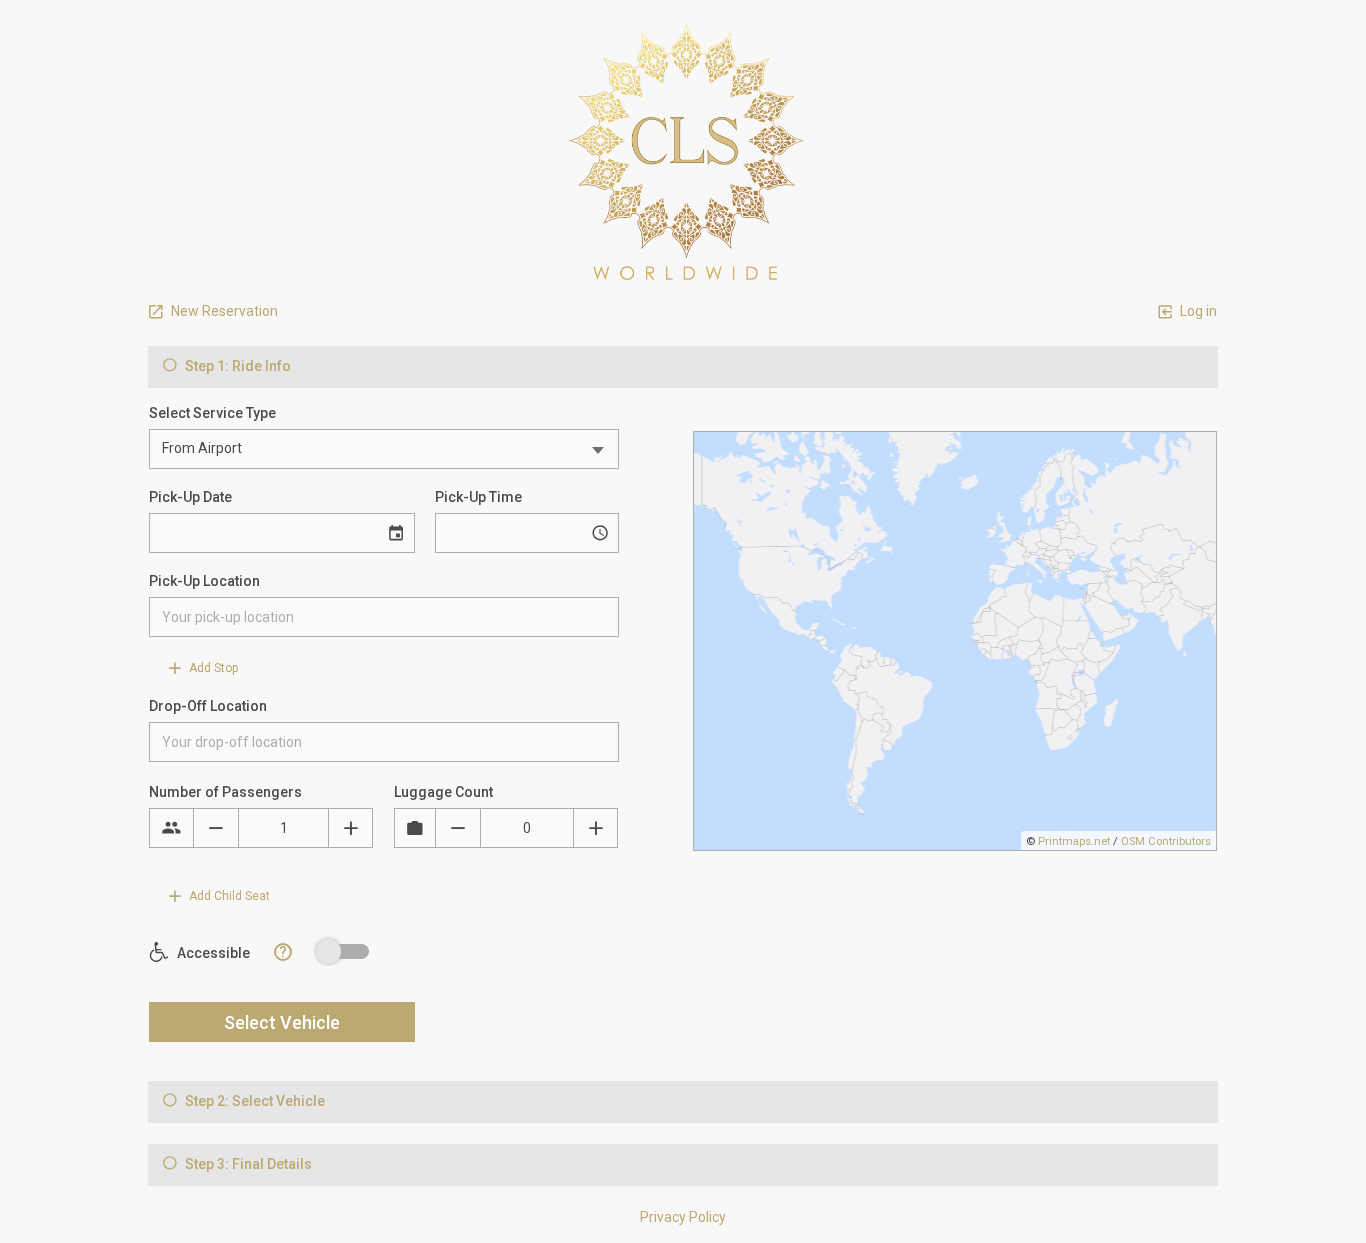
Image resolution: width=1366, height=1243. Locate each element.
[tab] (683, 367)
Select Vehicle (282, 1022)
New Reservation (223, 311)
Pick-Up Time (478, 497)
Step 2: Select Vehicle (253, 1101)
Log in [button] (1197, 311)
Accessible (212, 953)
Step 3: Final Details (247, 1164)
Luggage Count (443, 792)
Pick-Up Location (204, 581)
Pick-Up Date (190, 497)
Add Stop (212, 668)
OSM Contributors (1166, 841)
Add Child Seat (228, 896)
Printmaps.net (1074, 841)
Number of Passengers (225, 792)
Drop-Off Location (208, 706)
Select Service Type (212, 413)
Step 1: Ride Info (236, 366)
